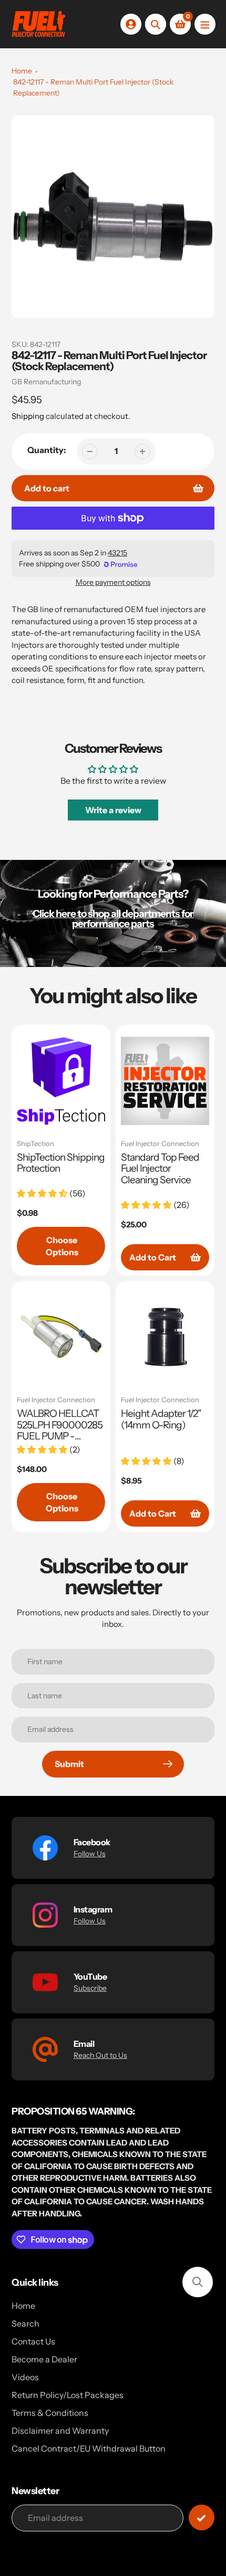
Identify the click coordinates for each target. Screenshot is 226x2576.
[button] (198, 2282)
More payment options (113, 582)
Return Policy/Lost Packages (68, 2395)
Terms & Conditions (50, 2413)
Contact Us (33, 2341)
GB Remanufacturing (46, 382)
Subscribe (90, 1988)
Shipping (28, 416)
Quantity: (47, 450)
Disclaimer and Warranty (60, 2431)
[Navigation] (205, 24)
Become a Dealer (44, 2359)
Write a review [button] (113, 810)
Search (25, 2323)
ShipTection (35, 1144)
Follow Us (90, 1854)
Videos (25, 2377)
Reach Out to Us (100, 2055)
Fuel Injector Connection (160, 1144)
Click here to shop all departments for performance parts (113, 919)
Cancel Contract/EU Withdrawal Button (89, 2448)
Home (22, 71)
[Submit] (202, 2517)
